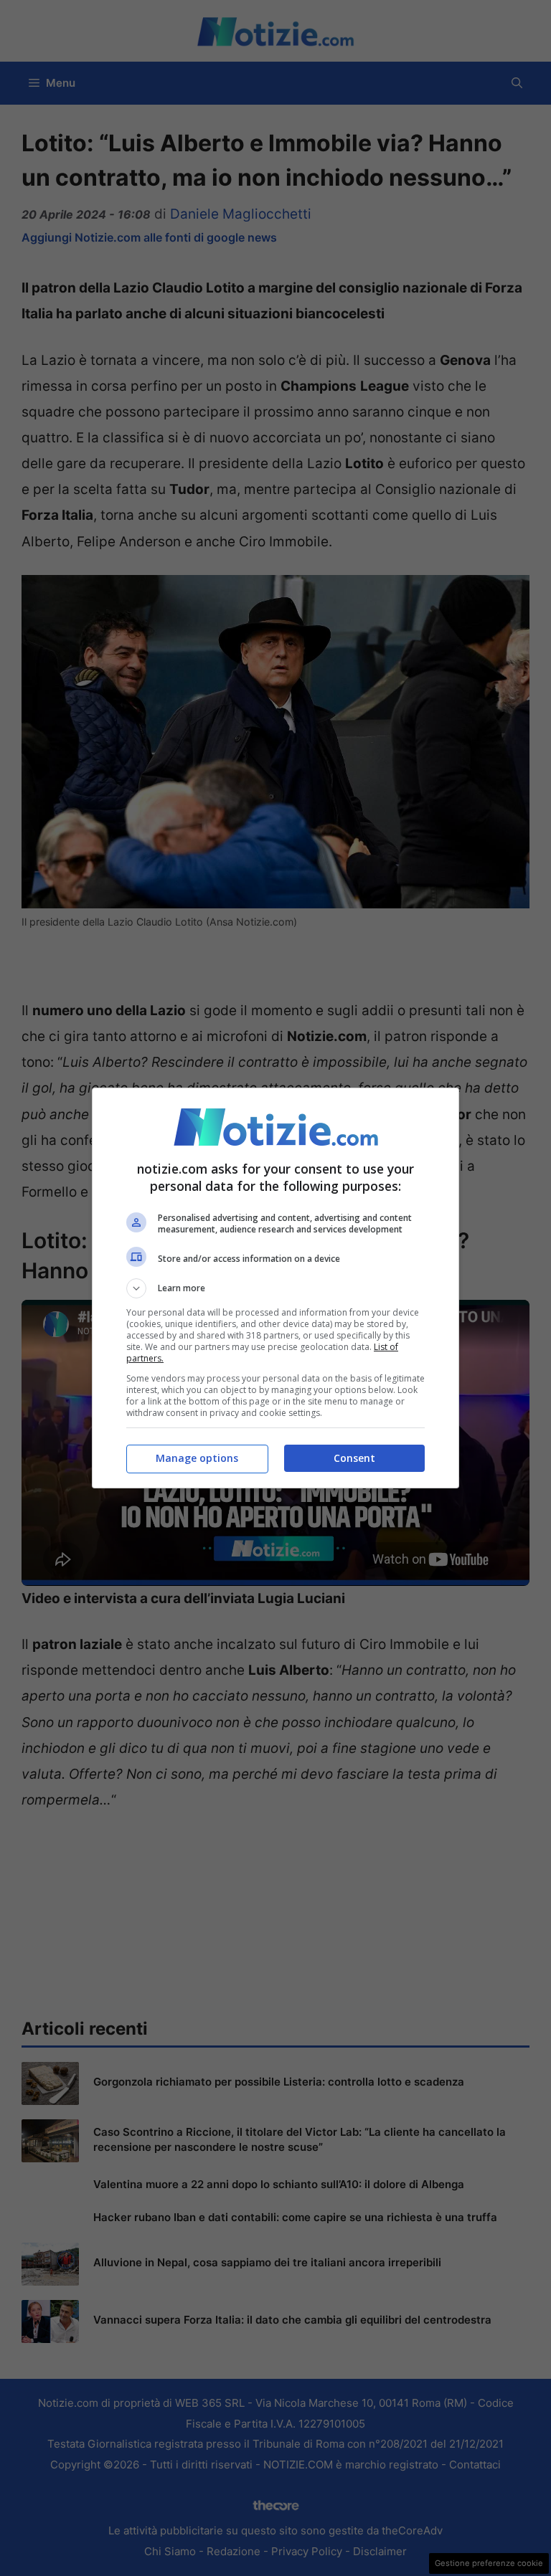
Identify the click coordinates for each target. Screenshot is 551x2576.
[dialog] (275, 1288)
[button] (275, 1288)
